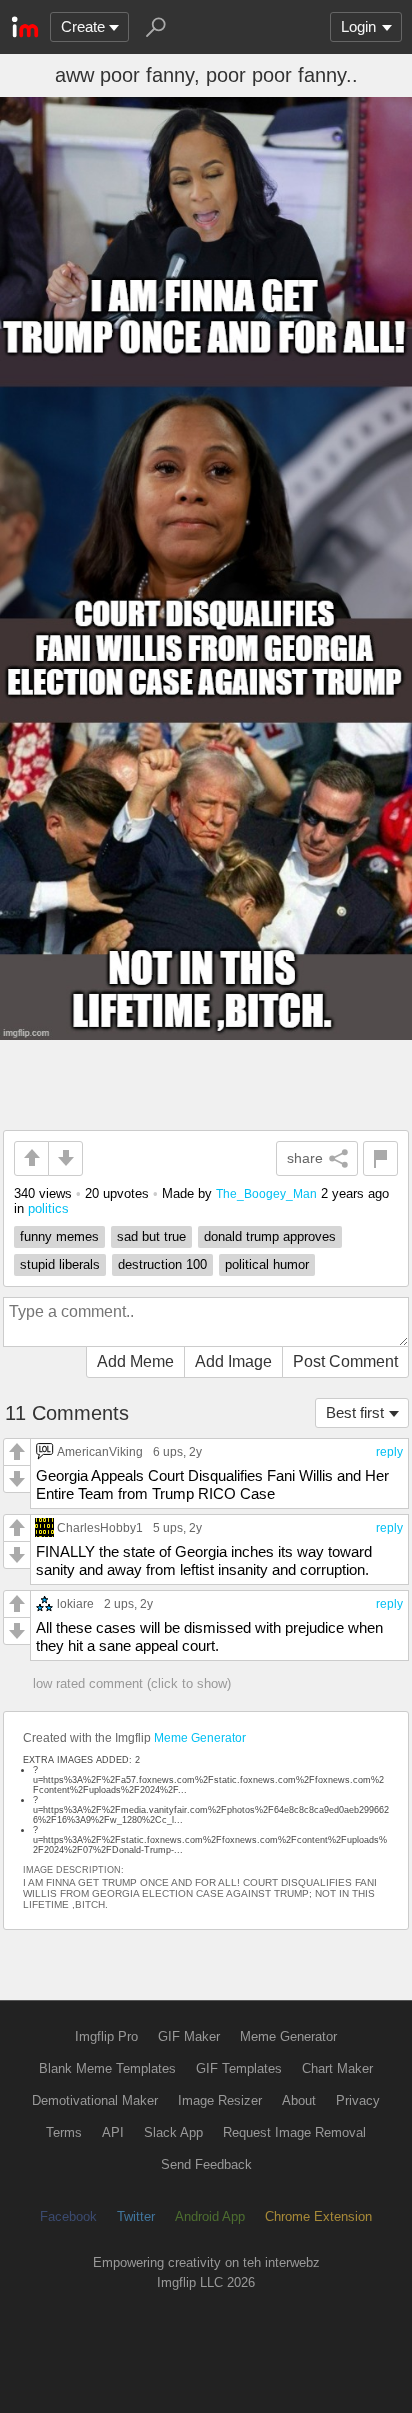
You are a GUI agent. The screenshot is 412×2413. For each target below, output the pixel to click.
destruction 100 (162, 1264)
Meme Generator (200, 1738)
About (299, 2100)
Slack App (173, 2132)
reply (389, 1452)
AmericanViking (100, 1451)
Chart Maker (337, 2068)
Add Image (233, 1361)
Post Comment (345, 1361)
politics (48, 1208)
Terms (64, 2132)
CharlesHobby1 (100, 1527)
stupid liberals (60, 1264)
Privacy (358, 2100)
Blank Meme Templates (107, 2068)
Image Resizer (220, 2100)
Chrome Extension (318, 2216)
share (305, 1158)
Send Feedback (206, 2164)
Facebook (68, 2216)
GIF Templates (239, 2068)
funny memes (59, 1236)
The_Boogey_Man (266, 1193)
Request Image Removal (294, 2132)
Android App (210, 2216)
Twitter (136, 2216)
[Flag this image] (380, 1158)
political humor (267, 1264)
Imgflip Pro (106, 2036)
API (113, 2132)
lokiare (75, 1603)
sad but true (151, 1236)
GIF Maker (189, 2036)
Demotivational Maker (95, 2100)
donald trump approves (270, 1236)
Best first (355, 1412)
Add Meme (135, 1361)
